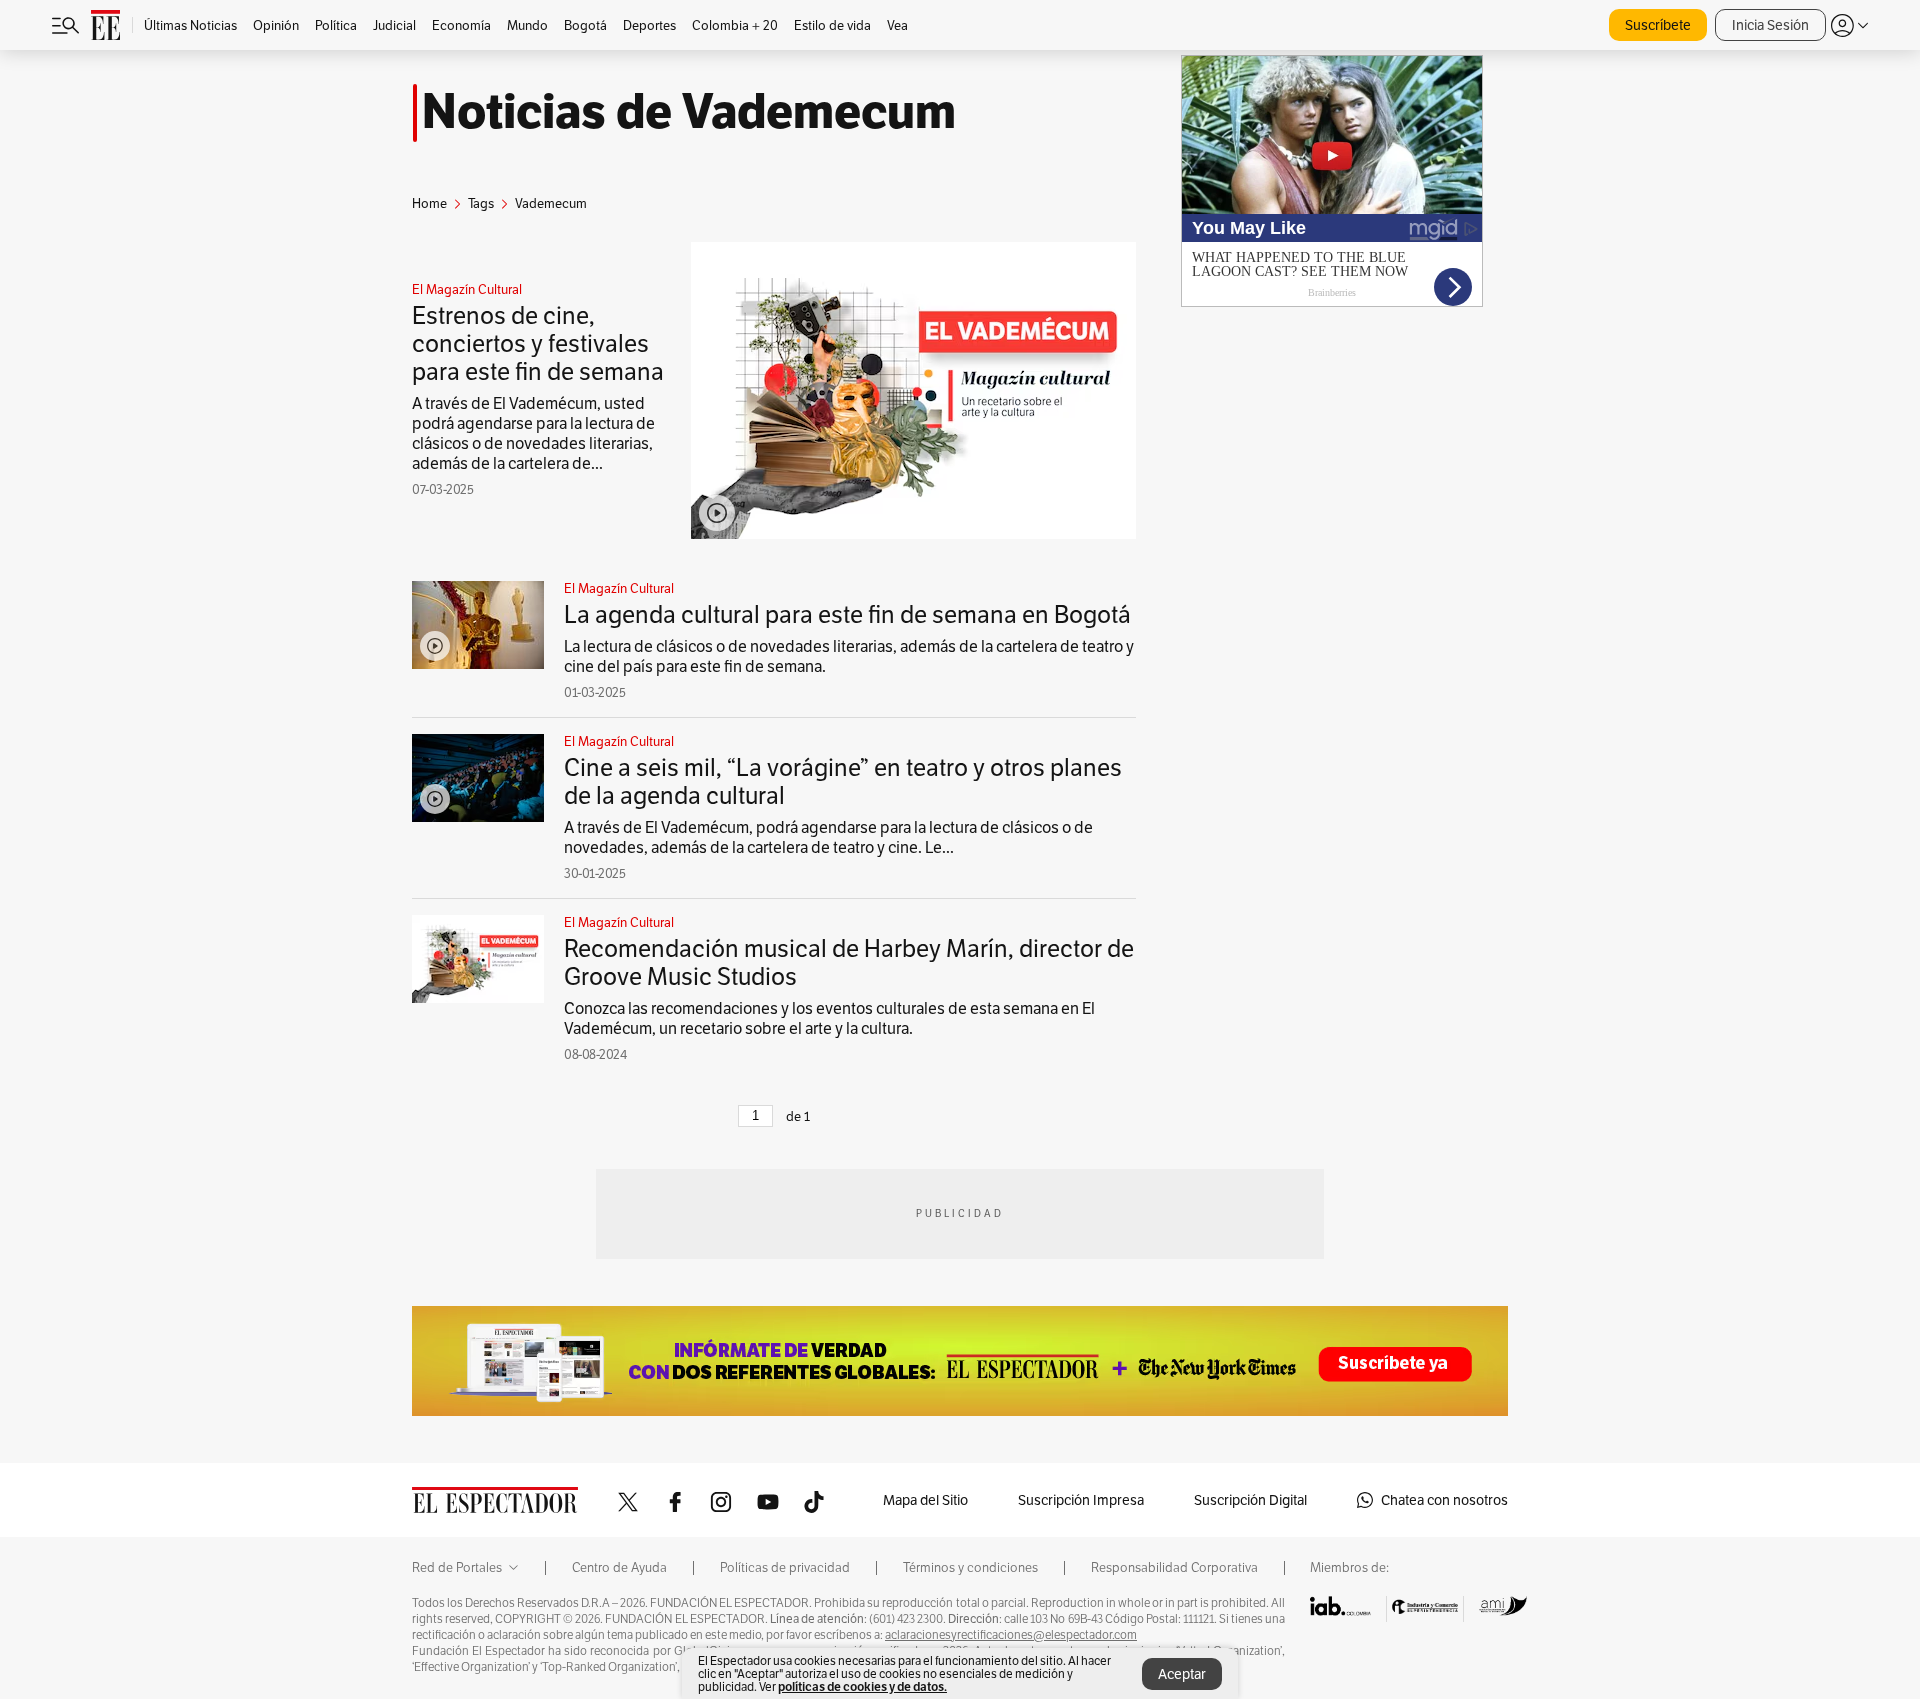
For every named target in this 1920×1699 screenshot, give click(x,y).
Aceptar (1182, 1674)
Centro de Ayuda (619, 1568)
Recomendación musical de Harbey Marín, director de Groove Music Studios (849, 962)
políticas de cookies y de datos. (862, 1686)
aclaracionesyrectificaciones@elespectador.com (1011, 1635)
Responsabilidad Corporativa (1174, 1568)
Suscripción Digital (1250, 1500)
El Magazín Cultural (467, 290)
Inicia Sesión (1770, 25)
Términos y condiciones (970, 1568)
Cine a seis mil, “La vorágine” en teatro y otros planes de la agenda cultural (843, 781)
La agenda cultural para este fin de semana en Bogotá (847, 614)
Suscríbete (1658, 25)
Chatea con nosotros (1444, 1500)
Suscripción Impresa (1081, 1500)
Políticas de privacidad (785, 1568)
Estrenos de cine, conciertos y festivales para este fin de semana (538, 343)
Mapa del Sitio (925, 1500)
